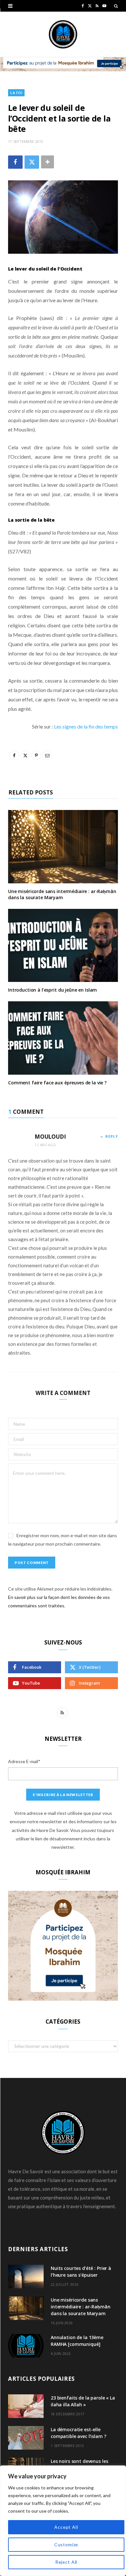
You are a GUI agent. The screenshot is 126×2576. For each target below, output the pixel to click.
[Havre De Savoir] (63, 34)
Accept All (66, 2527)
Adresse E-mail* (24, 1761)
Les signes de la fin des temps (86, 726)
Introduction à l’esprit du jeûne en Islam (52, 990)
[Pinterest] (36, 755)
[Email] (47, 755)
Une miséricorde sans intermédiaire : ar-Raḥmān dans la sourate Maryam (62, 894)
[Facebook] (15, 162)
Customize (66, 2544)
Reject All (66, 2562)
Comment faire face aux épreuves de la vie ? (57, 1083)
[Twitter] (32, 162)
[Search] (116, 6)
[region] (63, 2521)
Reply (112, 1136)
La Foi (16, 93)
